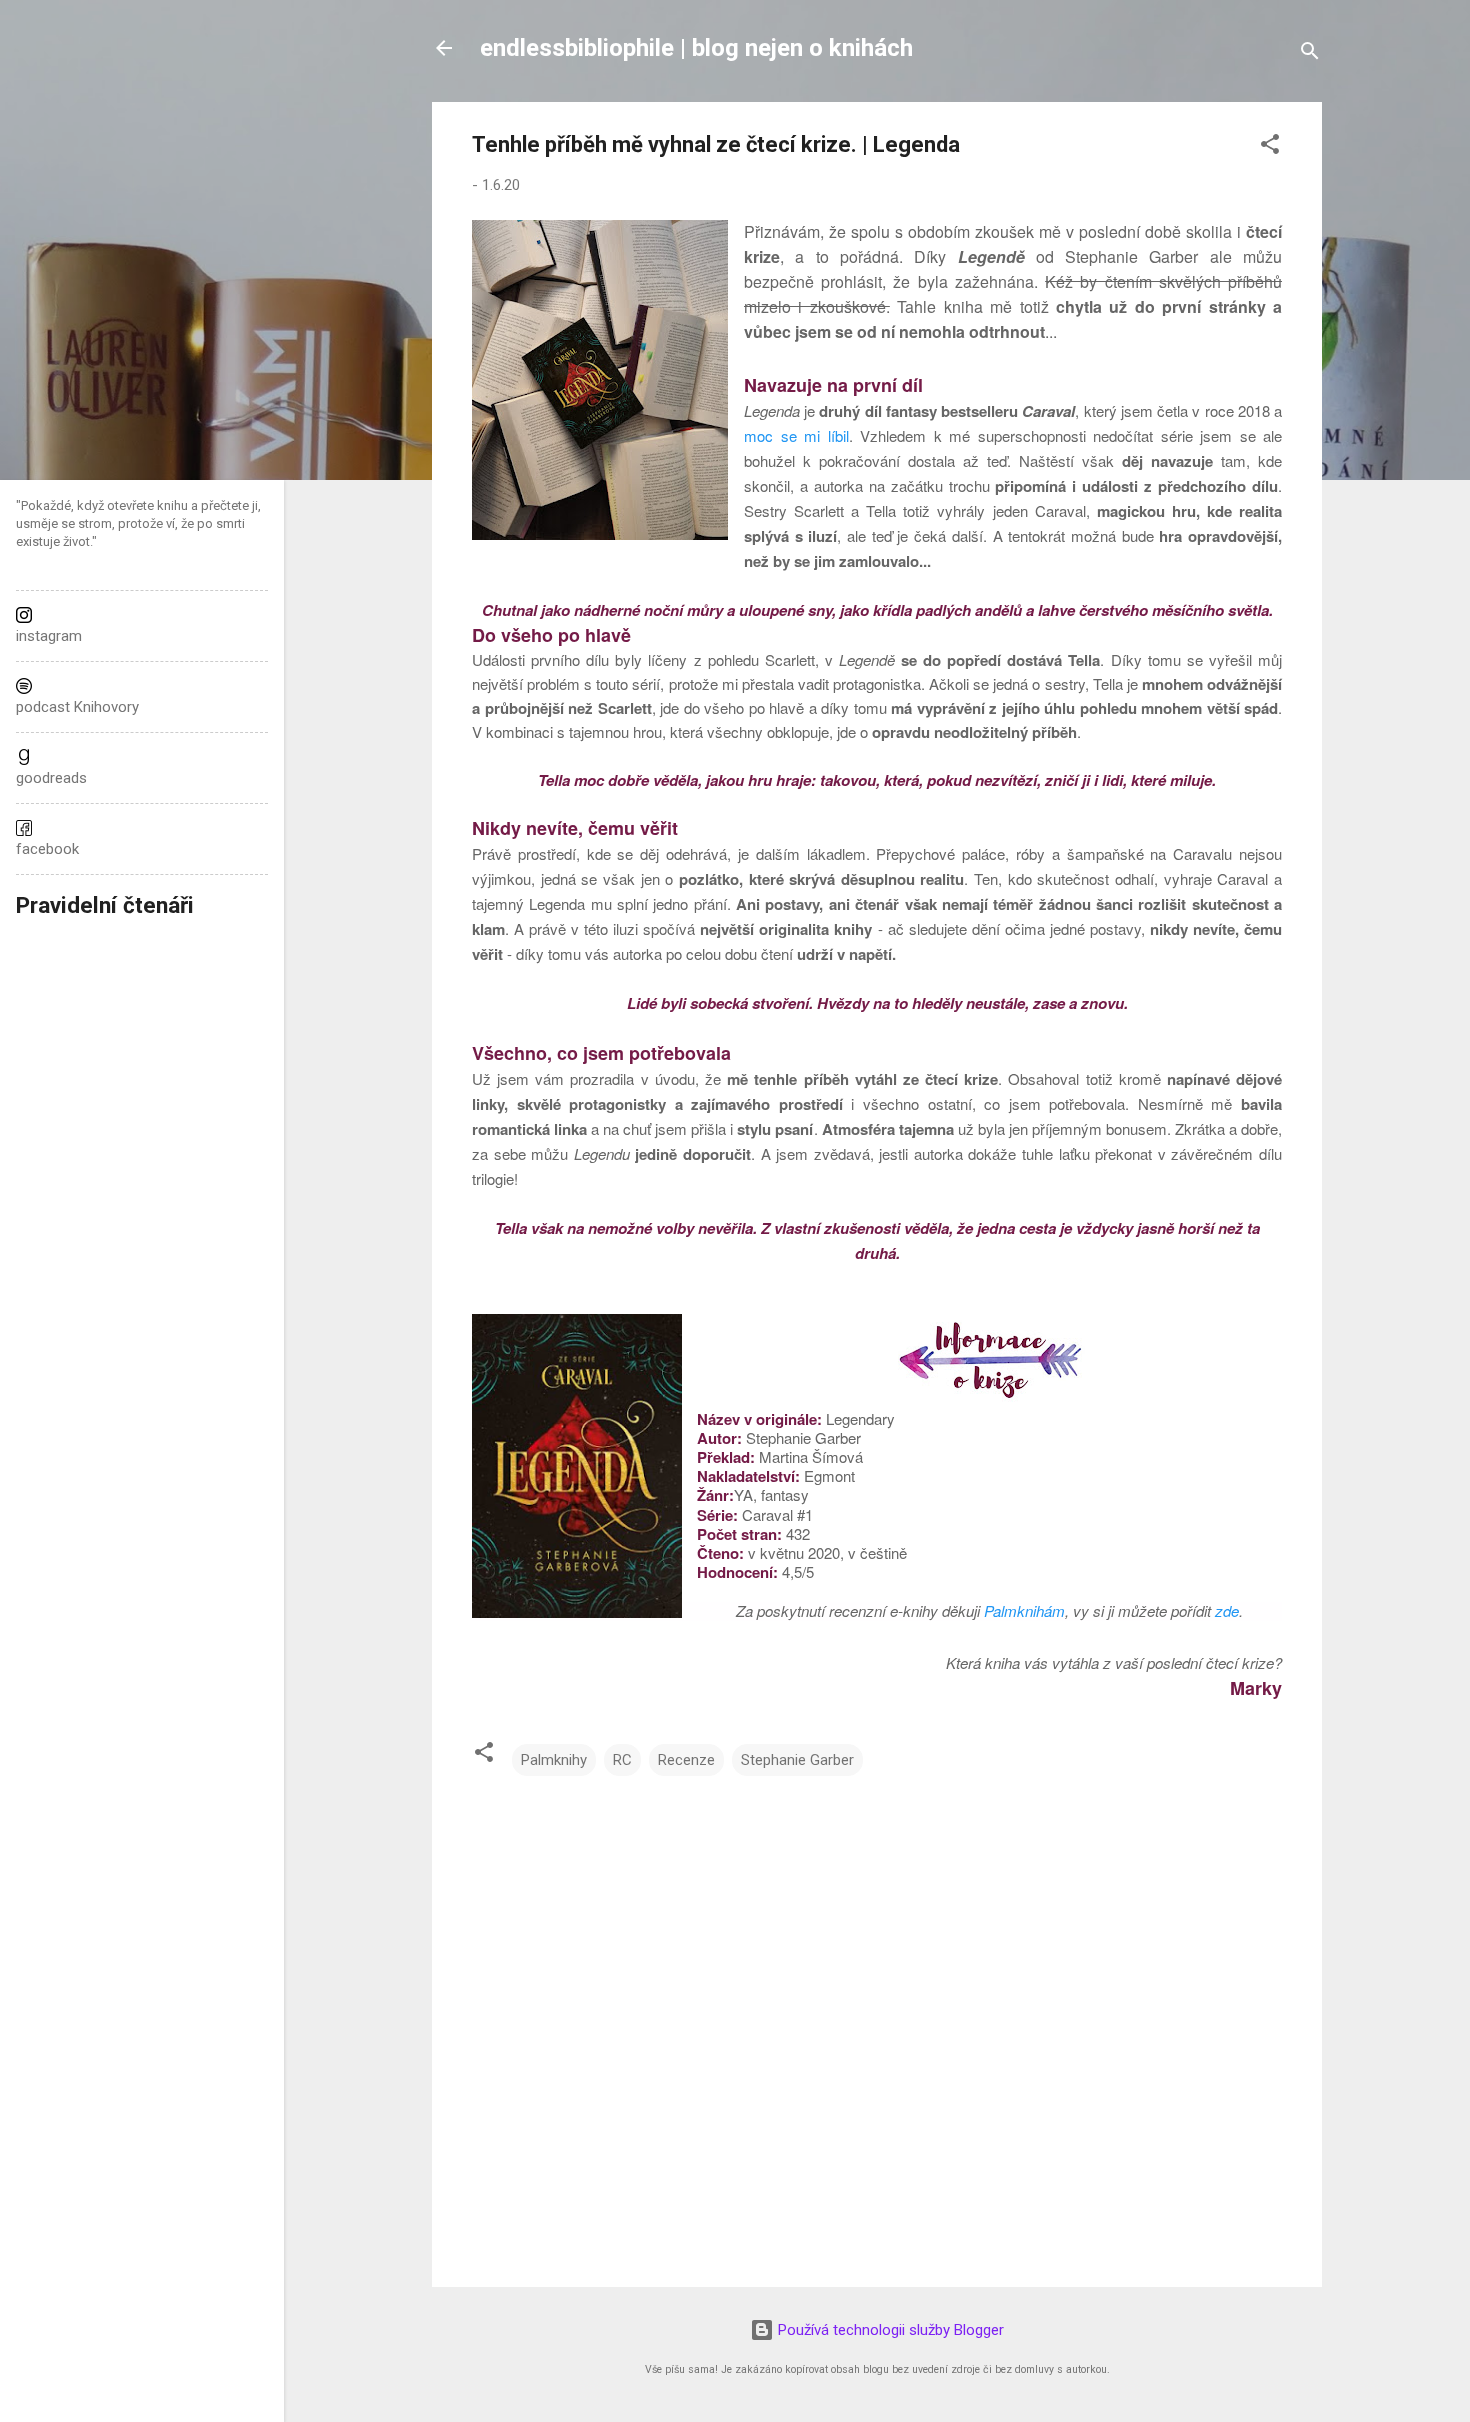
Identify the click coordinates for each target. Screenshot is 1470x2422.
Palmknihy (554, 1760)
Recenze (686, 1760)
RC (622, 1760)
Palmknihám (1024, 1610)
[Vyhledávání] (1310, 54)
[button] (1270, 147)
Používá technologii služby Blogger (889, 2330)
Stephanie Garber (797, 1760)
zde (1227, 1610)
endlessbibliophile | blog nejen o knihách (696, 48)
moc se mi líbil (796, 435)
